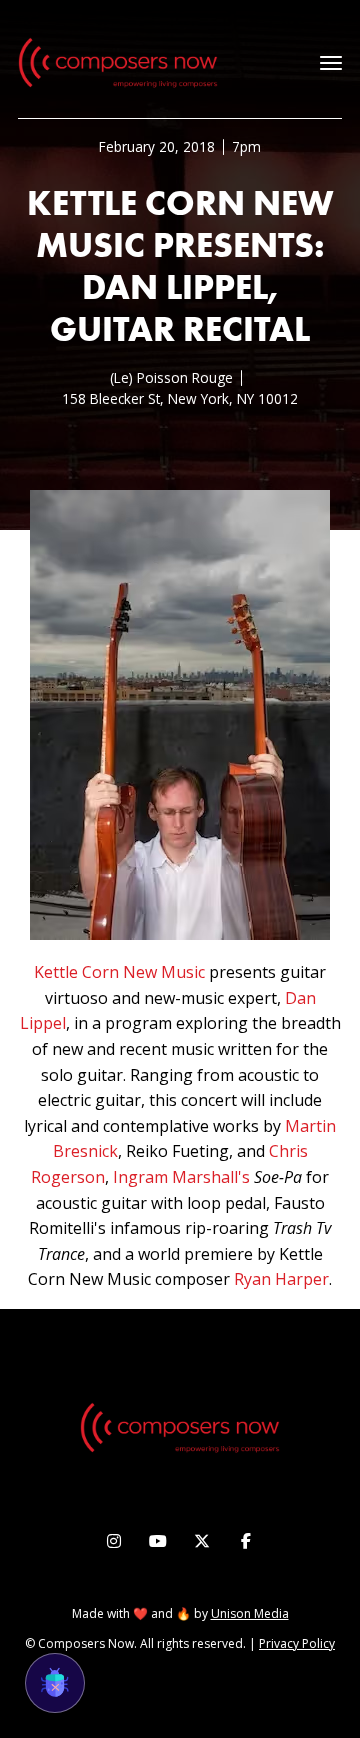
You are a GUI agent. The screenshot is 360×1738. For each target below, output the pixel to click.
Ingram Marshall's (181, 1177)
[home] (118, 63)
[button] (331, 63)
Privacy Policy (297, 1643)
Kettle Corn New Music (119, 972)
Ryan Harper (281, 1279)
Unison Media (250, 1613)
